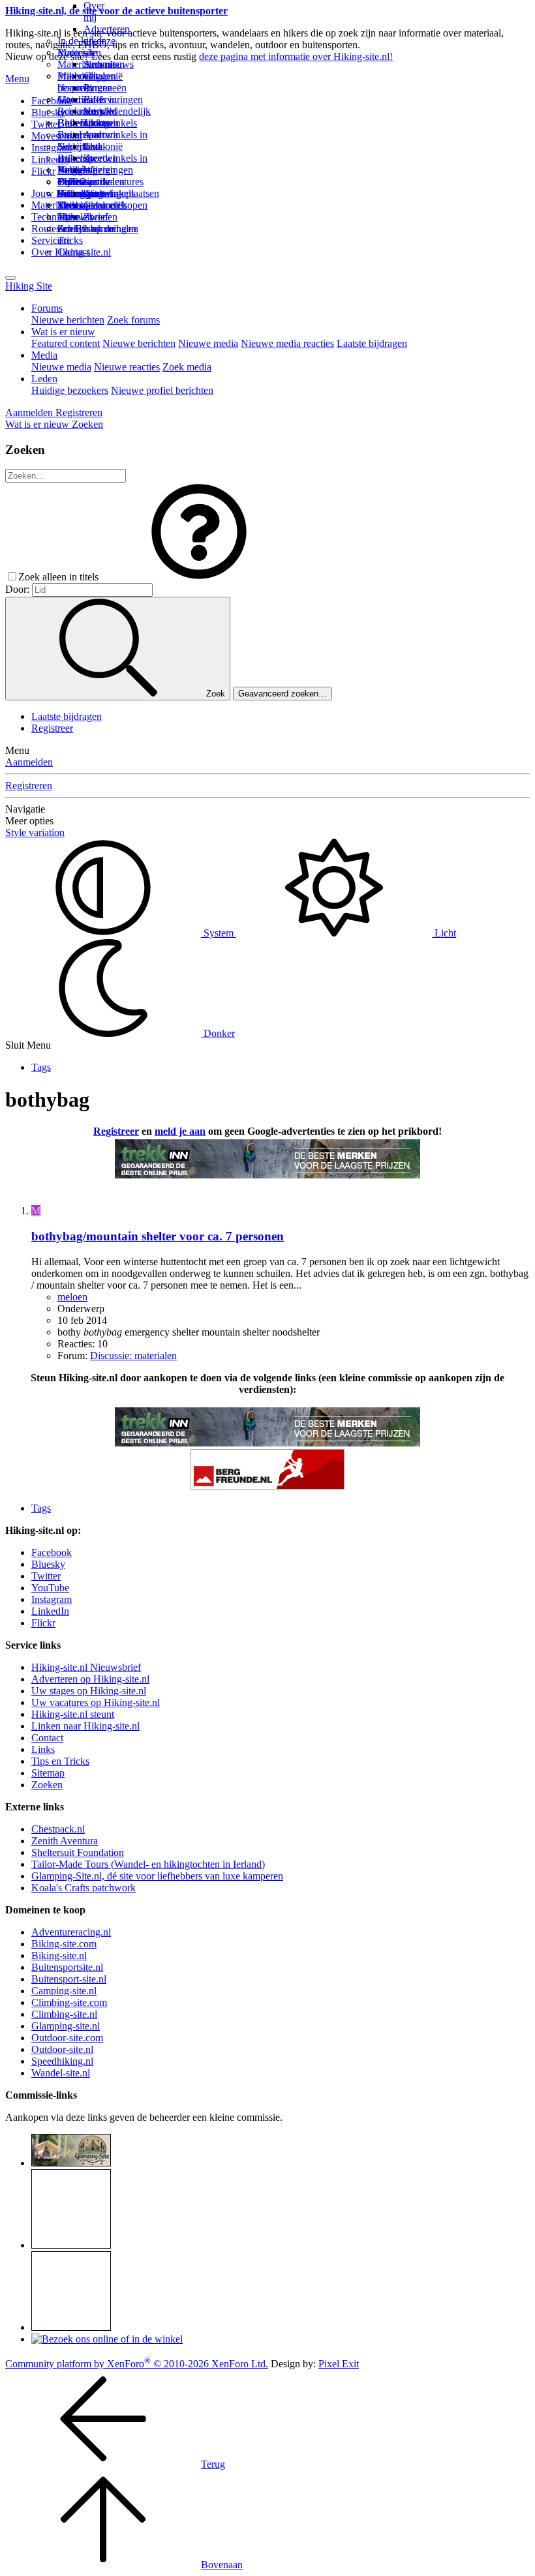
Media (44, 355)
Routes (72, 52)
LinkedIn (50, 1611)
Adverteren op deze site (107, 41)
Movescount (57, 136)
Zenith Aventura (65, 1841)
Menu (17, 79)
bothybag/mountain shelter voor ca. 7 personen (158, 1236)
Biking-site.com (64, 1944)
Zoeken (47, 1785)
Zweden (100, 158)
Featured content (66, 343)
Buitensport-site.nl (69, 1979)
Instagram (52, 148)
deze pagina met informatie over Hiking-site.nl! (296, 56)
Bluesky (48, 1564)
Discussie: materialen (133, 1355)
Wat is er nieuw (63, 332)
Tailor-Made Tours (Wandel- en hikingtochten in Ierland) (148, 1864)
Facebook (52, 101)
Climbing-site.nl (64, 2014)
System (219, 933)
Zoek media (187, 367)
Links (43, 1749)
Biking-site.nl (59, 1955)
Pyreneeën (105, 88)
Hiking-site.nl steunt (73, 1714)
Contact (73, 252)
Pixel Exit (339, 2364)
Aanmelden (29, 762)
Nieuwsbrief (83, 217)
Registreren (29, 786)
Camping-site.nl (64, 1991)
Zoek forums (133, 320)
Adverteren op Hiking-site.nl (90, 1679)
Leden (44, 379)
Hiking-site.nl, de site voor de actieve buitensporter (116, 11)
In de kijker (81, 41)
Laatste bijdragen (372, 343)
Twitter (46, 1576)
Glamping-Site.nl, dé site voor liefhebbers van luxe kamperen (157, 1876)
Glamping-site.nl (66, 2026)
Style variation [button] (35, 832)
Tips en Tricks (60, 1761)
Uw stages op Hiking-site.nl (89, 1691)
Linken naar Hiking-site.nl (85, 1726)
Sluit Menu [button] (28, 1045)
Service (47, 240)
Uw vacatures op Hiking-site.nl (96, 1702)
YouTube (50, 1588)
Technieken (55, 217)
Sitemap (74, 205)
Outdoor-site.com (67, 2038)
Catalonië (103, 146)
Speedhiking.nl (62, 2061)
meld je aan (180, 1131)
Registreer (52, 728)
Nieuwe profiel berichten (162, 390)
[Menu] (10, 278)
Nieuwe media (208, 343)
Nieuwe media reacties (287, 343)
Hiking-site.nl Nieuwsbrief (86, 1667)
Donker (218, 1033)
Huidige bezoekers (70, 390)
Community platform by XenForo (137, 2364)
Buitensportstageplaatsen (108, 193)
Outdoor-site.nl (62, 2049)
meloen (72, 1297)
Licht (444, 933)
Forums (47, 308)
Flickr (43, 171)
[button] (199, 577)
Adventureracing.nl (71, 1932)
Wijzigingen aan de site (108, 182)
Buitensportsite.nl (67, 1967)
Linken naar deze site (98, 141)
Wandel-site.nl (61, 2073)
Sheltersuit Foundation (78, 1852)
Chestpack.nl (58, 1829)
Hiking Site (29, 286)
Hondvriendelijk (117, 111)
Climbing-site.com (69, 2002)
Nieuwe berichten (68, 320)
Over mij (94, 11)
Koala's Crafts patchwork (84, 1888)
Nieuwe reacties (127, 367)
